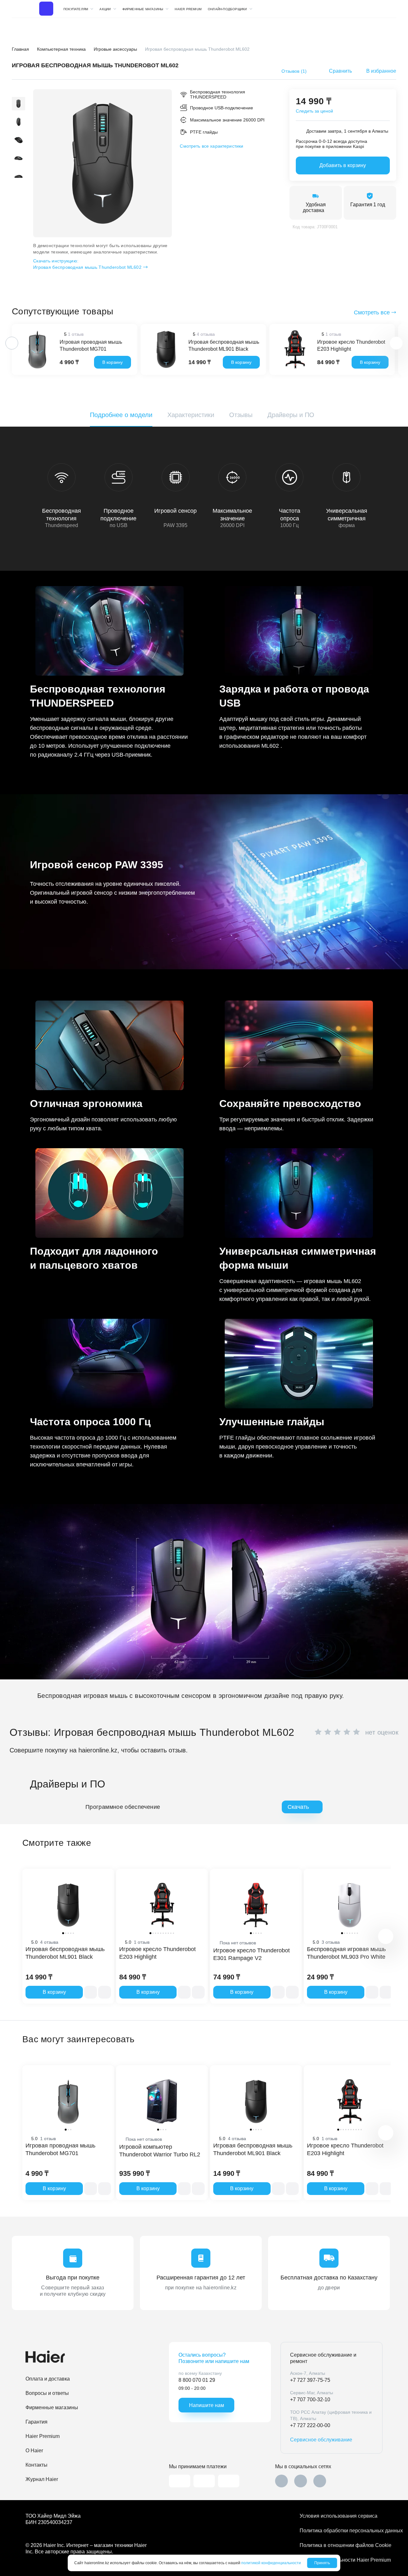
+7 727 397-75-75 (310, 2380)
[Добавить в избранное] (105, 1992)
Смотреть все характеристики (211, 146)
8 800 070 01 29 (197, 2380)
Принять (322, 2563)
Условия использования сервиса (339, 2516)
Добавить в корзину (343, 165)
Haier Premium (188, 9)
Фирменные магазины (52, 2407)
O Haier (34, 2451)
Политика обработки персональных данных (341, 2531)
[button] (18, 93)
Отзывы (241, 415)
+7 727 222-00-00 (310, 2425)
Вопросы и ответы (47, 2393)
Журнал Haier (42, 2479)
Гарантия (36, 2422)
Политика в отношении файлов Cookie (341, 2545)
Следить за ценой (314, 111)
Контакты (36, 2465)
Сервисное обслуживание (321, 2440)
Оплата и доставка (48, 2379)
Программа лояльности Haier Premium (341, 2560)
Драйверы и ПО (291, 415)
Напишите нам (207, 2405)
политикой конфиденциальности (271, 2563)
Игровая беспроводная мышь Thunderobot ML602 (87, 264)
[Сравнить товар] (91, 1992)
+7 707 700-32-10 (310, 2400)
